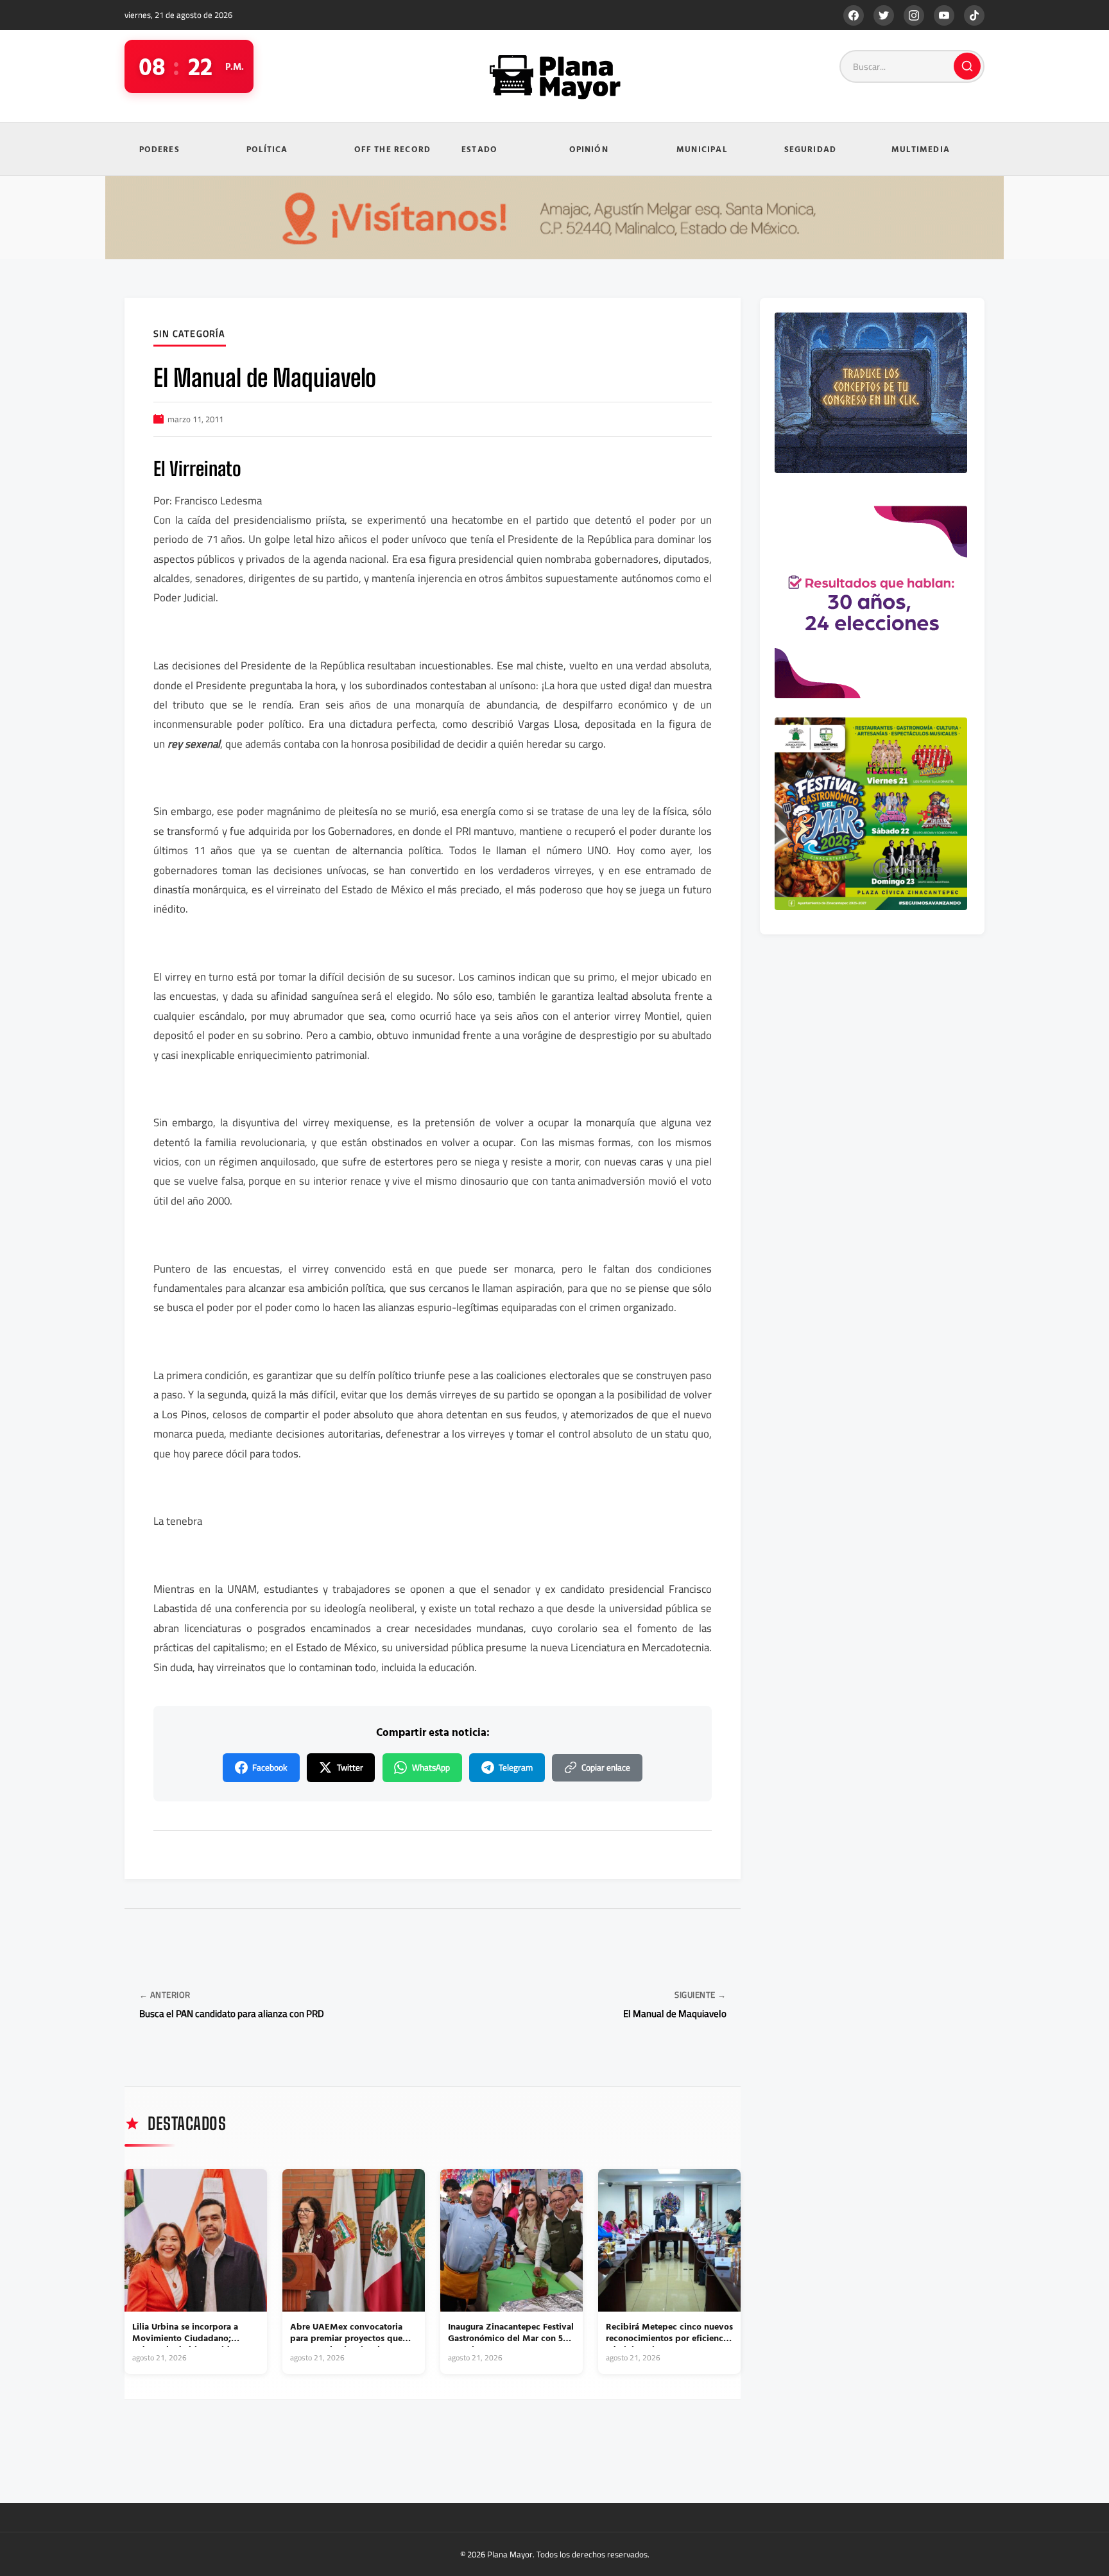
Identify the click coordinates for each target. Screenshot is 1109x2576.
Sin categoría (190, 334)
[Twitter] (884, 15)
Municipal (702, 149)
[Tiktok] (974, 15)
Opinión (589, 149)
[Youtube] (944, 15)
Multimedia (921, 149)
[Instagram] (914, 15)
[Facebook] (854, 15)
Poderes (159, 149)
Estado (479, 149)
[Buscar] (967, 66)
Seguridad (811, 149)
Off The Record (393, 149)
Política (267, 149)
